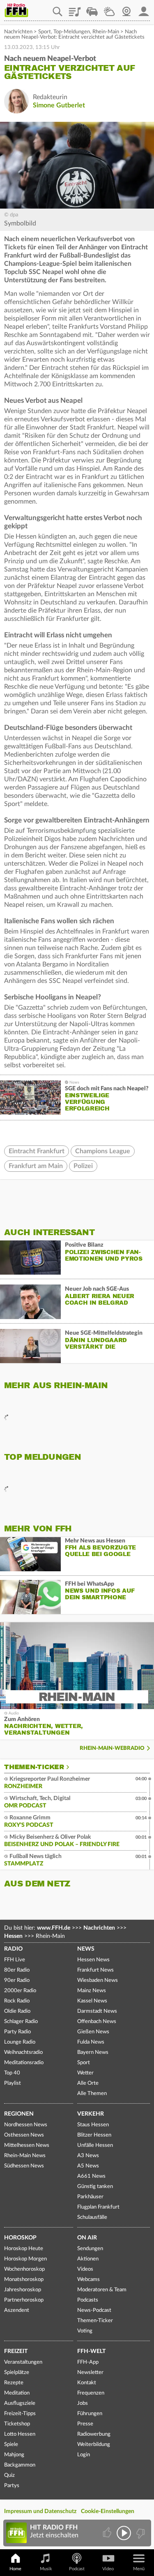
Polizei (83, 1166)
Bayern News (93, 2052)
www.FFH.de (54, 1928)
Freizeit (16, 2351)
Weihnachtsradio (23, 2052)
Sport (45, 32)
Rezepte (14, 2383)
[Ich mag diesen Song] (108, 2533)
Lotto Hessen (20, 2434)
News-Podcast (94, 2310)
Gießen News (93, 2032)
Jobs (83, 2403)
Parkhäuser (90, 2197)
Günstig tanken (95, 2187)
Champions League (103, 1151)
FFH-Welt (91, 2351)
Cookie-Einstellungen (108, 2511)
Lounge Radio (20, 2042)
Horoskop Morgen (25, 2259)
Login (84, 2455)
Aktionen (88, 2259)
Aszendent (17, 2310)
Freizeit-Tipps (20, 2414)
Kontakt (87, 2383)
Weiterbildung (94, 2445)
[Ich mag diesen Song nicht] (140, 2533)
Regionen (19, 2114)
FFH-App (88, 2362)
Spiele (11, 2445)
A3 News (88, 2156)
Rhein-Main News (25, 2156)
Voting (85, 2331)
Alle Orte (88, 2083)
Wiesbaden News (98, 1980)
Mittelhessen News (27, 2145)
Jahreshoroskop (23, 2290)
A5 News (88, 2166)
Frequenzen (91, 2393)
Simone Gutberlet (59, 105)
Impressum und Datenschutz (40, 2511)
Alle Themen (92, 2094)
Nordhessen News (26, 2125)
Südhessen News (24, 2166)
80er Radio (17, 1970)
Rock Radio (17, 2001)
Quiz (9, 2475)
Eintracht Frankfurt (37, 1151)
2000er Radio (20, 1991)
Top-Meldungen (72, 32)
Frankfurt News (95, 1970)
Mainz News (92, 1991)
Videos (85, 2269)
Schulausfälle (92, 2217)
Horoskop (20, 2238)
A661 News (91, 2176)
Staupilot (92, 9)
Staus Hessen (93, 2125)
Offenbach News (97, 2022)
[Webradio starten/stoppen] (124, 2533)
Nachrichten (18, 32)
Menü (139, 2569)
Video (108, 2569)
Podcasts (88, 2300)
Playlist (75, 9)
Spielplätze (17, 2373)
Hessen (13, 1936)
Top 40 (12, 2073)
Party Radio (17, 2032)
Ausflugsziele (20, 2403)
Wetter (109, 9)
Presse (85, 2424)
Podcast (77, 2569)
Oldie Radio (17, 2011)
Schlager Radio (21, 2022)
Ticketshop (17, 2424)
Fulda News (91, 2042)
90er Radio (17, 1980)
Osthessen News (24, 2135)
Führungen (90, 2414)
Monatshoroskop (24, 2280)
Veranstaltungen (23, 2362)
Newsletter (90, 2373)
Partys (12, 2486)
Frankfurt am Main (36, 1166)
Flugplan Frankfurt (98, 2207)
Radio (13, 1949)
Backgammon (20, 2465)
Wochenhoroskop (24, 2269)
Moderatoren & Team (102, 2290)
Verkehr (91, 2114)
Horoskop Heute (24, 2249)
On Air (87, 2238)
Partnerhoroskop (24, 2300)
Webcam (126, 9)
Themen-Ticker (34, 1767)
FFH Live (15, 1960)
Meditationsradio (24, 2063)
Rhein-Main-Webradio (112, 1748)
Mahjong (14, 2455)
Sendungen (90, 2249)
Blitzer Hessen (94, 2135)
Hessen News (93, 1960)
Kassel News (92, 2001)
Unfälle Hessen (95, 2145)
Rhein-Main (106, 32)
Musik (46, 2569)
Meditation (17, 2393)
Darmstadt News (97, 2011)
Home (15, 2569)
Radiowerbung (94, 2434)
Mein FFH (144, 9)
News (86, 1949)
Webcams (88, 2280)
